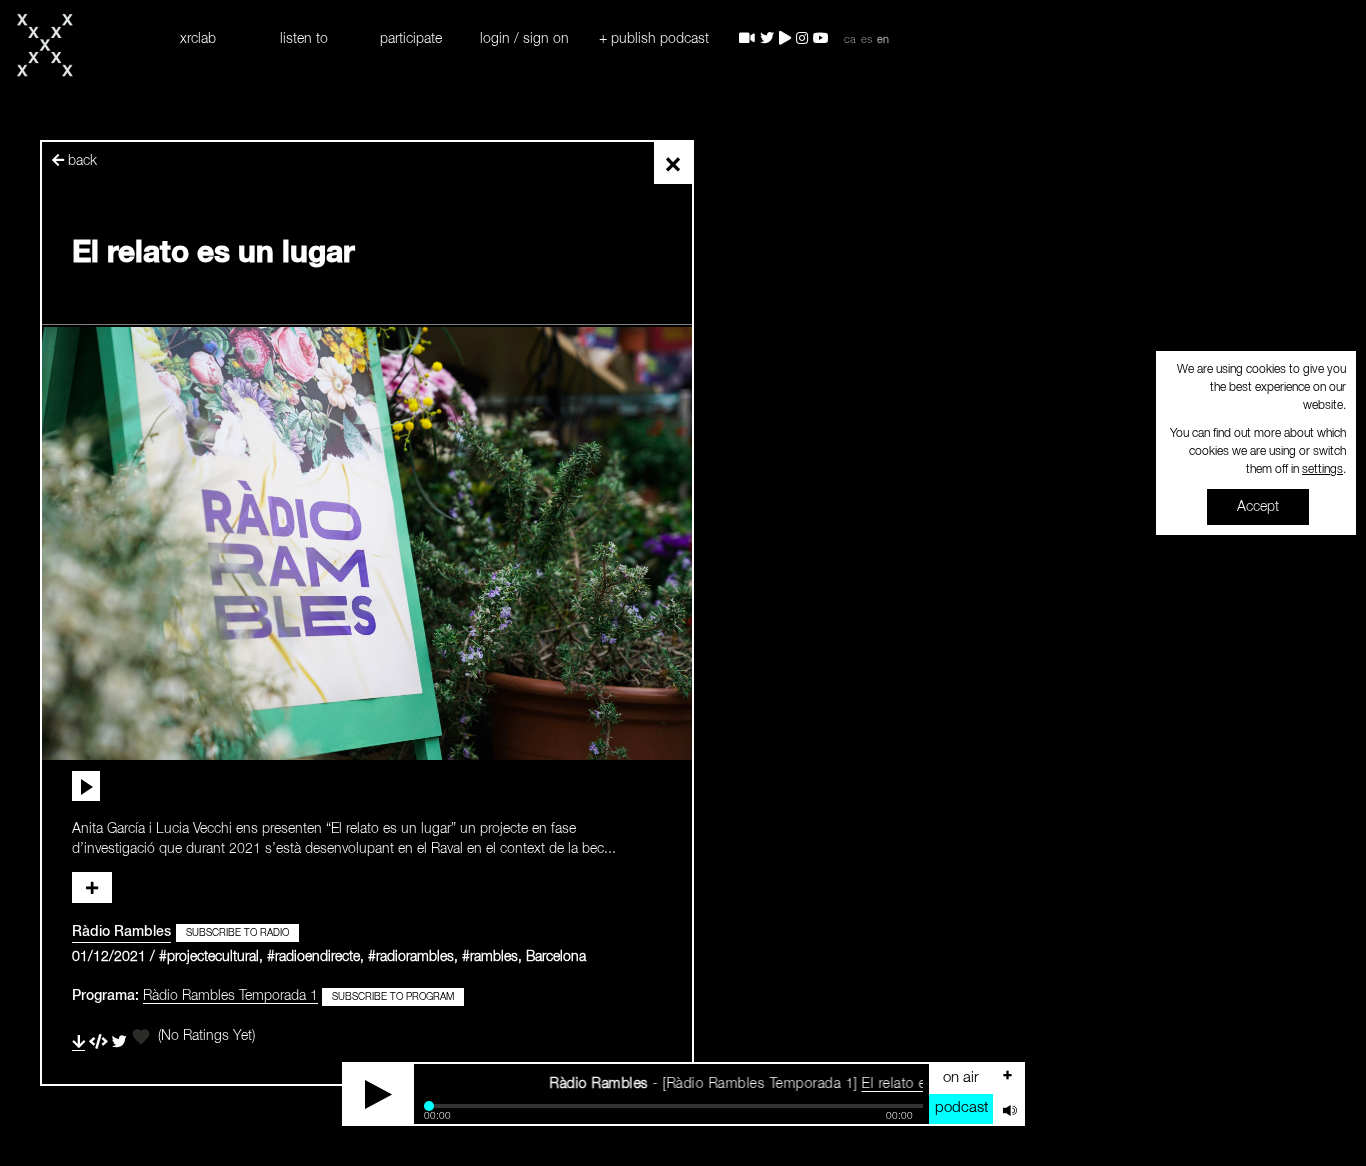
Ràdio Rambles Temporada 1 (230, 996)
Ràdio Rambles (121, 932)
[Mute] (1008, 1109)
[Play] (379, 1094)
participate (411, 39)
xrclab (198, 39)
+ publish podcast (654, 39)
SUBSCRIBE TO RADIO (237, 933)
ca (850, 40)
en (883, 40)
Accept (1258, 507)
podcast (961, 1107)
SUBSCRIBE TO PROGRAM (393, 997)
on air (961, 1077)
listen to (304, 39)
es (866, 40)
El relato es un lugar (892, 1084)
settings (1322, 470)
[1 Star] (141, 1037)
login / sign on (524, 39)
